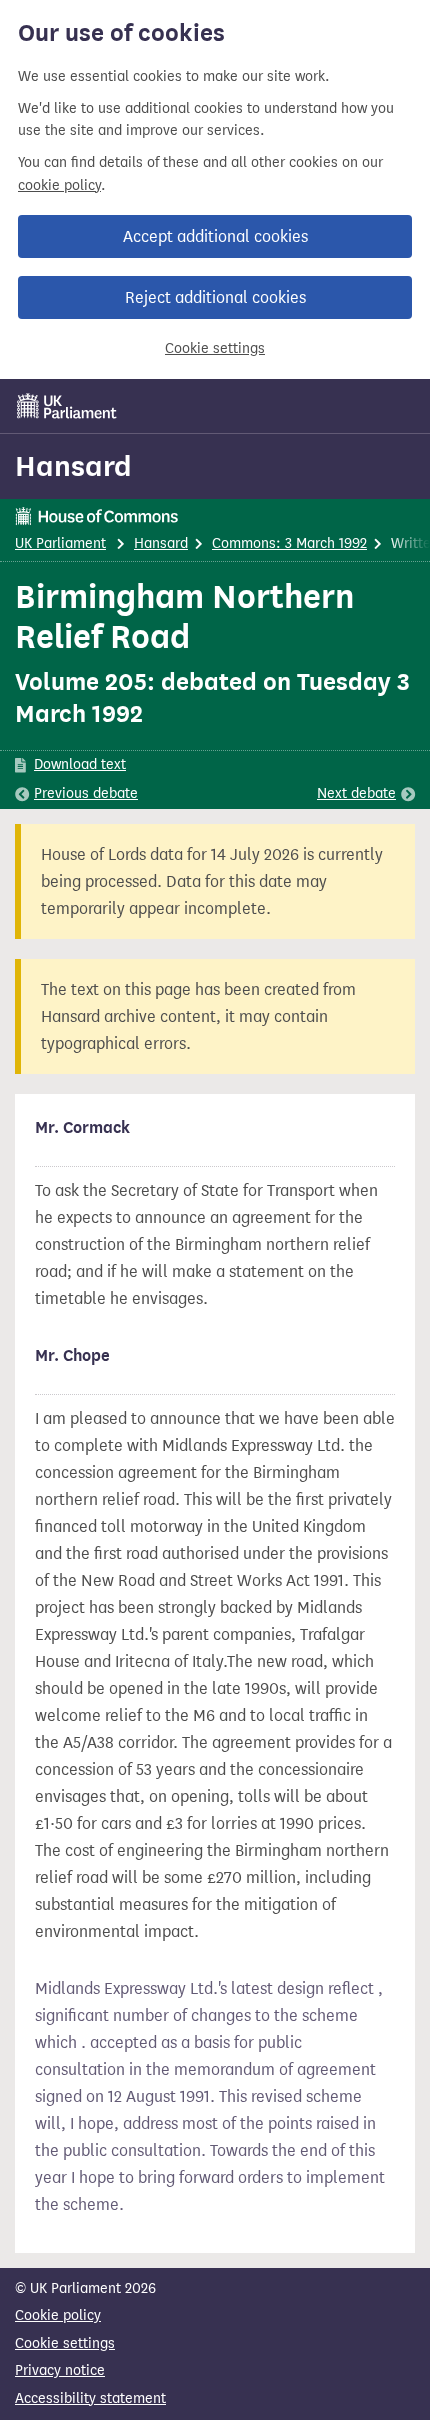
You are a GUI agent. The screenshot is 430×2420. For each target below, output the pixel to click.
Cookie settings (215, 348)
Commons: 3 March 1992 (289, 543)
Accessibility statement (90, 2398)
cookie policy (59, 185)
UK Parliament (60, 543)
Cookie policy (58, 2315)
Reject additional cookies (215, 297)
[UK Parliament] (67, 406)
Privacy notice (60, 2370)
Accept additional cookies (215, 236)
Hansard (73, 466)
